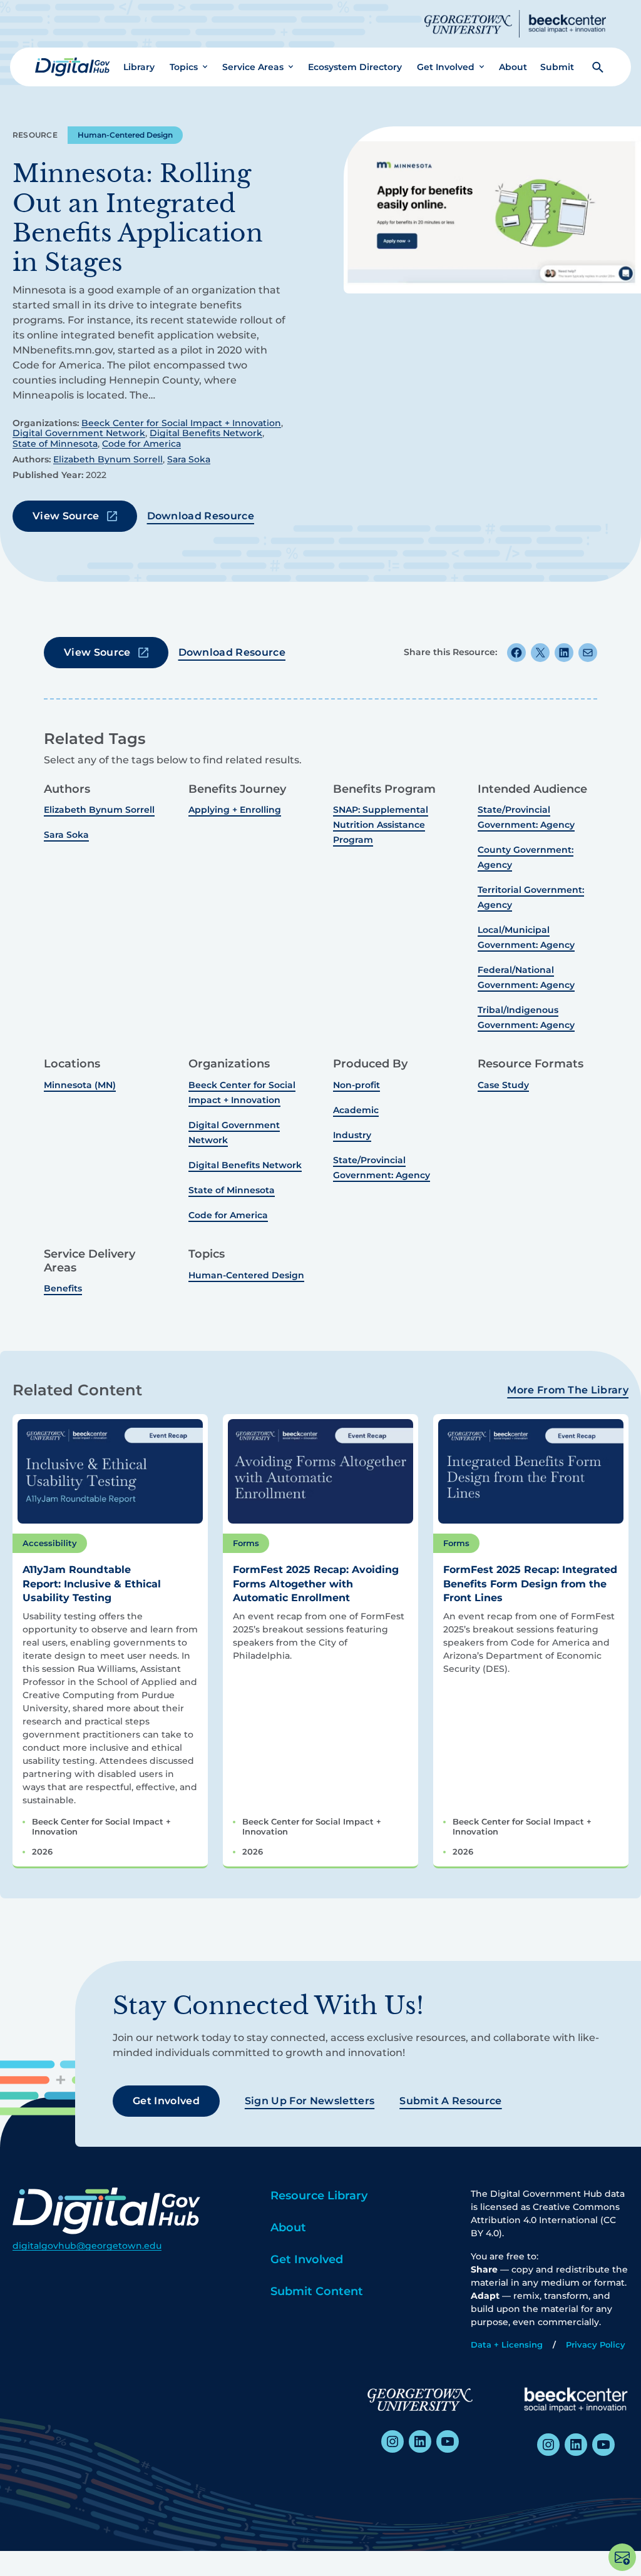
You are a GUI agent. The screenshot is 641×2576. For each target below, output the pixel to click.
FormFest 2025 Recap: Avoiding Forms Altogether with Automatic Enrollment (316, 1584)
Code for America (141, 444)
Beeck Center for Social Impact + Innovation (181, 423)
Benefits (63, 1288)
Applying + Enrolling (235, 810)
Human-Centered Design (125, 135)
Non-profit (356, 1085)
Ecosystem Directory (355, 67)
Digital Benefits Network (206, 433)
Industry (352, 1135)
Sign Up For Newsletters (310, 2101)
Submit (557, 67)
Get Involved (446, 67)
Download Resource (201, 516)
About (513, 67)
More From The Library (568, 1390)
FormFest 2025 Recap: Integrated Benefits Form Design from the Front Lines (530, 1584)
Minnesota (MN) (80, 1085)
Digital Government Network (79, 433)
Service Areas (253, 67)
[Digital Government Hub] (73, 67)
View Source (66, 516)
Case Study (503, 1085)
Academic (356, 1110)
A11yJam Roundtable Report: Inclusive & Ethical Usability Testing (92, 1584)
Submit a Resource (450, 2101)
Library (139, 67)
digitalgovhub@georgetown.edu (87, 2246)
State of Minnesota (55, 444)
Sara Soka (189, 459)
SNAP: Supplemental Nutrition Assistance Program (381, 825)
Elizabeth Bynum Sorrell (108, 459)
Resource (35, 135)
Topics (184, 67)
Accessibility (50, 1543)
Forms (246, 1543)
